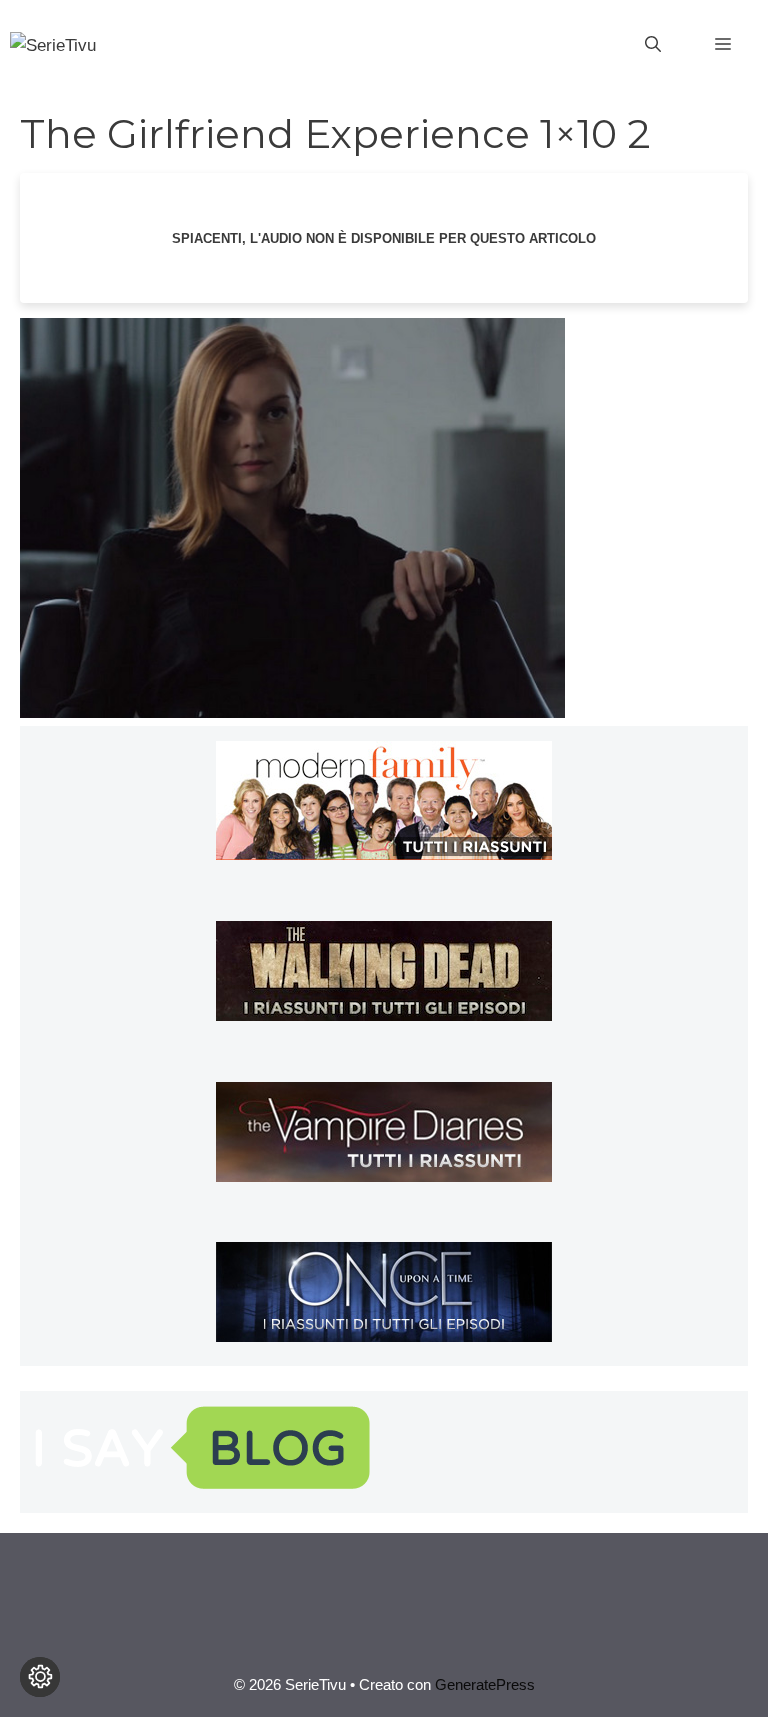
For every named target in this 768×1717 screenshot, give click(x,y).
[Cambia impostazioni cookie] (40, 1677)
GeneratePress (485, 1684)
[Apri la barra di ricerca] (653, 45)
